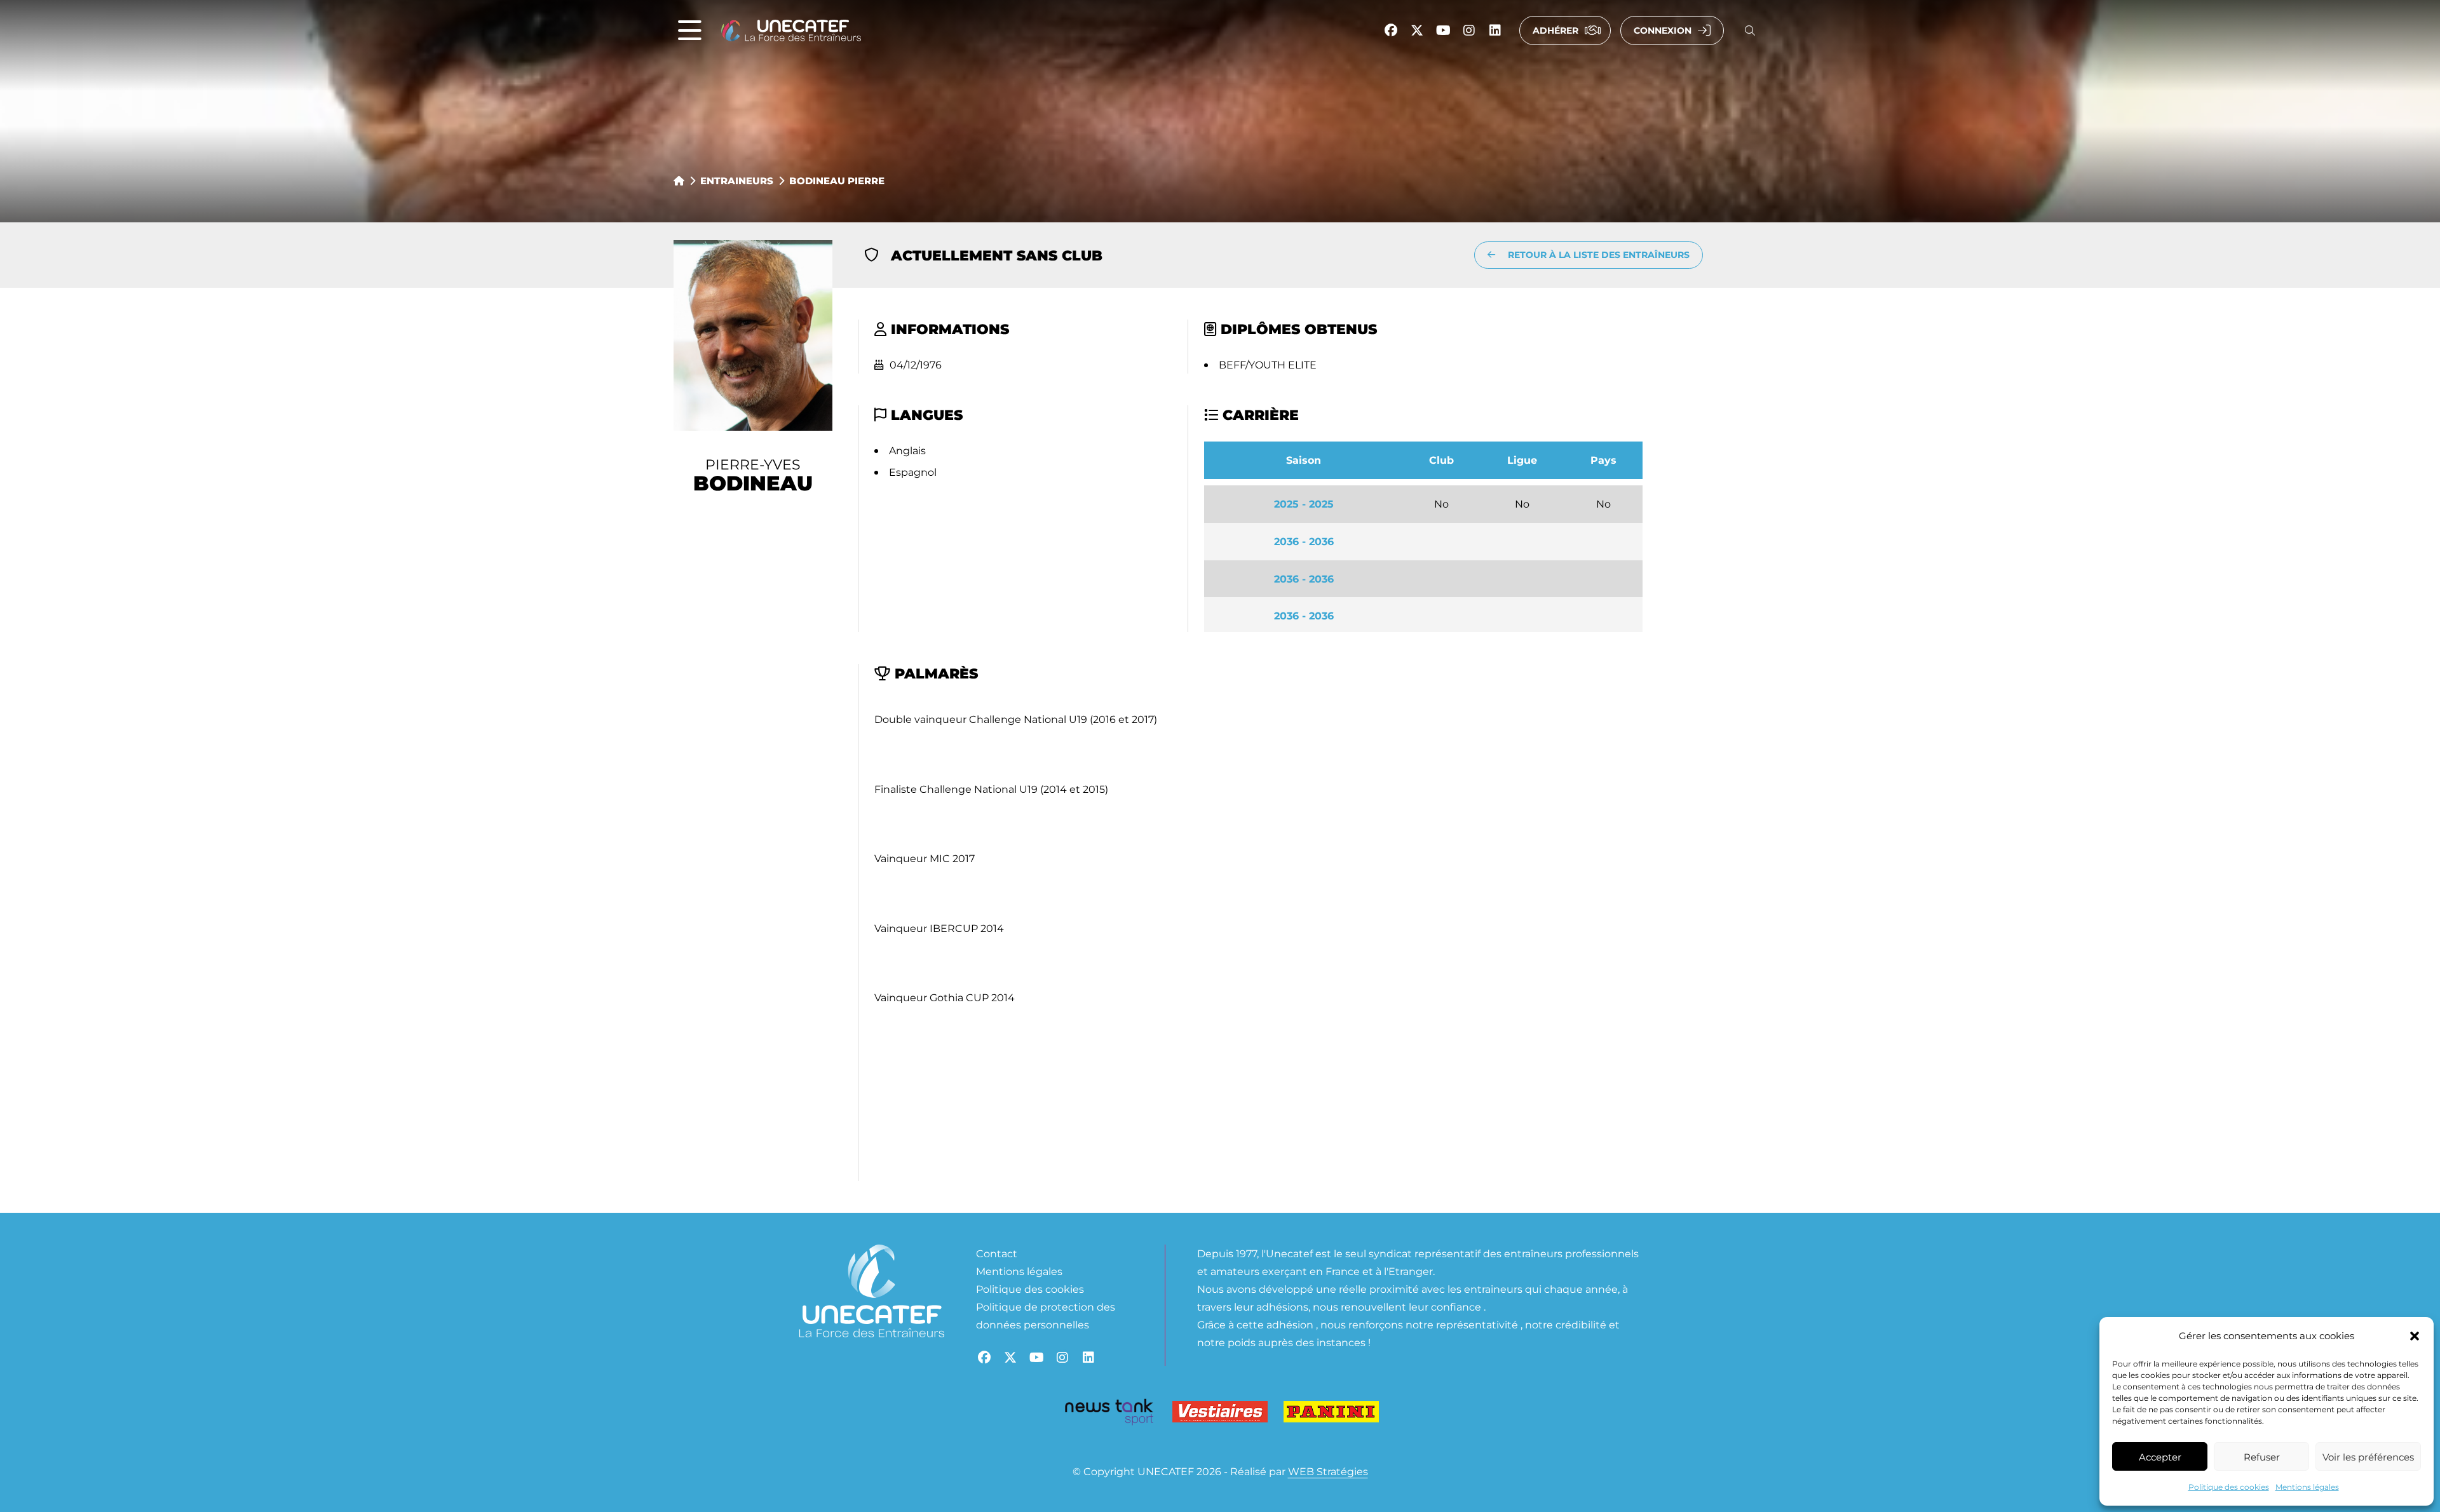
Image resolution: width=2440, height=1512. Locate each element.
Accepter (2160, 1457)
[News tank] (1109, 1414)
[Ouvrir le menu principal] (690, 31)
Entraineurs (737, 180)
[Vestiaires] (1220, 1414)
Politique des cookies (2229, 1487)
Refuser (2262, 1457)
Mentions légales (2307, 1487)
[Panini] (1331, 1414)
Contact (997, 1253)
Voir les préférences (2368, 1457)
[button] (2415, 1336)
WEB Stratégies (1328, 1471)
